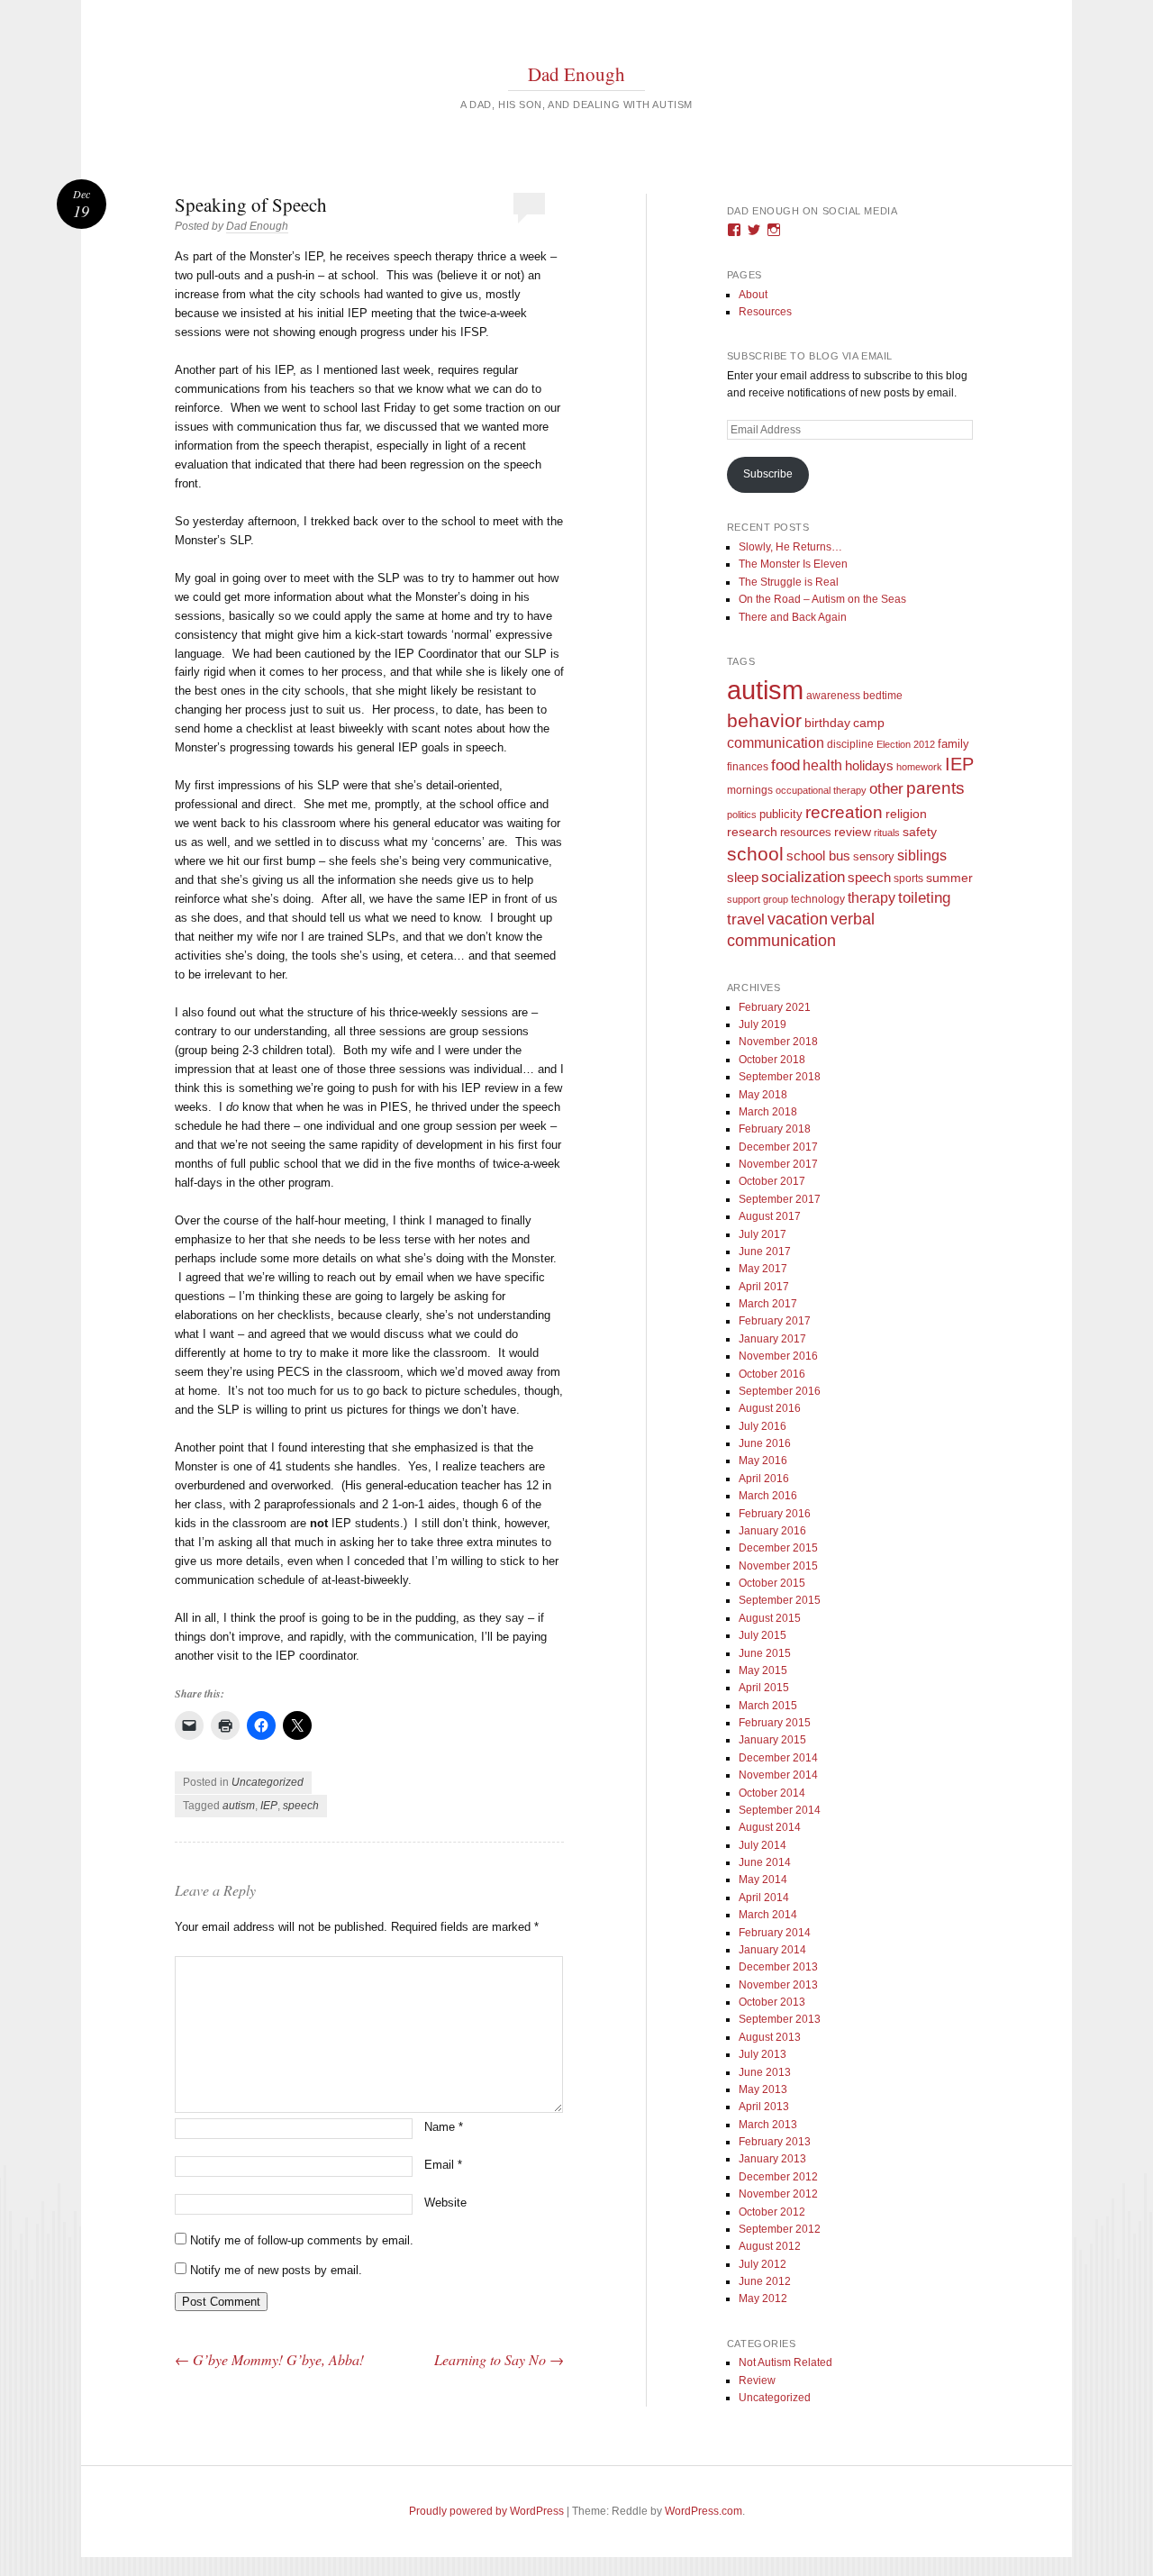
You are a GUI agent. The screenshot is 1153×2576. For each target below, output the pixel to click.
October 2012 (772, 2212)
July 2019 (763, 1024)
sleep (743, 878)
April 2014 (764, 1898)
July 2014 (763, 1845)
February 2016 (775, 1514)
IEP (269, 1806)
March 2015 (768, 1706)
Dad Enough (576, 74)
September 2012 (780, 2229)
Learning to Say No (499, 2359)
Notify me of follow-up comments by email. (302, 2240)
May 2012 (763, 2298)
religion (906, 814)
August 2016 (770, 1408)
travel (746, 919)
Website (445, 2203)
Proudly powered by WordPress (486, 2511)
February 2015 (775, 1723)
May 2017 (763, 1269)
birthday (827, 723)
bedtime (883, 696)
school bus (818, 856)
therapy (872, 897)
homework (919, 767)
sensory (874, 856)
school (755, 854)
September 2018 (780, 1077)
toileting (924, 897)
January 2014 (772, 1950)
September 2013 (780, 2019)
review (853, 832)
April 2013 (764, 2107)
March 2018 (768, 1112)
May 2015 (763, 1670)
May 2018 (763, 1095)
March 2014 (768, 1915)
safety (920, 832)
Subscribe (768, 474)
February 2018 (775, 1129)
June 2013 (765, 2072)
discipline (850, 744)
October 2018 (772, 1060)
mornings (750, 790)
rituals (887, 833)
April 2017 (764, 1287)
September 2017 (780, 1199)
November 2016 (778, 1356)
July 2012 (763, 2264)
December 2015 (778, 1548)
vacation (798, 919)
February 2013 (775, 2142)
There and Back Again (793, 617)
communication (776, 743)
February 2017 (775, 1321)
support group (758, 899)
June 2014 (765, 1862)
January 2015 (772, 1740)
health (822, 765)
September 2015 (780, 1600)
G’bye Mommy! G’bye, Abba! (269, 2359)
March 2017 (768, 1304)
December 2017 (778, 1147)
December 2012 (778, 2177)
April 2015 (764, 1688)
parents (935, 788)
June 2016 (765, 1443)
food (785, 765)
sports (908, 878)
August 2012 (770, 2246)
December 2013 (778, 1967)
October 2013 (772, 2002)
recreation (844, 812)
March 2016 (768, 1496)
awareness (833, 695)
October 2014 (772, 1793)
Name (444, 2127)
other (886, 789)
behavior (764, 720)
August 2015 (770, 1618)
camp (869, 723)
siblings (922, 855)
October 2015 (772, 1583)
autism (239, 1806)
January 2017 (772, 1339)
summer (949, 878)
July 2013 (763, 2054)
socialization (803, 877)
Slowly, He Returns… (790, 547)
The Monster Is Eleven (793, 564)
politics (742, 815)
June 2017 (765, 1252)
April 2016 (764, 1479)
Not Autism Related (785, 2362)
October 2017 (772, 1181)
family (953, 744)
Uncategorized (268, 1782)
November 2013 (778, 1985)
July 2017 (763, 1234)
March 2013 (768, 2125)
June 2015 (765, 1653)
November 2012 (778, 2194)
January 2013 (772, 2159)
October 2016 (772, 1374)
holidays (869, 765)
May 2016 (763, 1461)
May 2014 (763, 1880)
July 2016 (763, 1426)
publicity (781, 814)
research (752, 832)
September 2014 (780, 1810)
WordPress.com (704, 2511)
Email (443, 2165)
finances (748, 766)
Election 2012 (906, 744)
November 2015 (778, 1566)
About (753, 295)
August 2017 (770, 1216)
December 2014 (778, 1758)
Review (757, 2380)
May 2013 (763, 2089)
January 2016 (772, 1531)
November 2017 (778, 1164)
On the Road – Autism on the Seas (822, 599)
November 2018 (778, 1042)
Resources (765, 312)
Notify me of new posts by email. (276, 2270)
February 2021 (775, 1007)
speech (301, 1806)
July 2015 (763, 1635)
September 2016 (780, 1391)
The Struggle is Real (789, 582)
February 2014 (775, 1933)
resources (806, 833)
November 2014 (778, 1775)
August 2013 (770, 2037)
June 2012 (765, 2281)
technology (818, 899)
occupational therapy (821, 790)
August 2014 (770, 1827)
